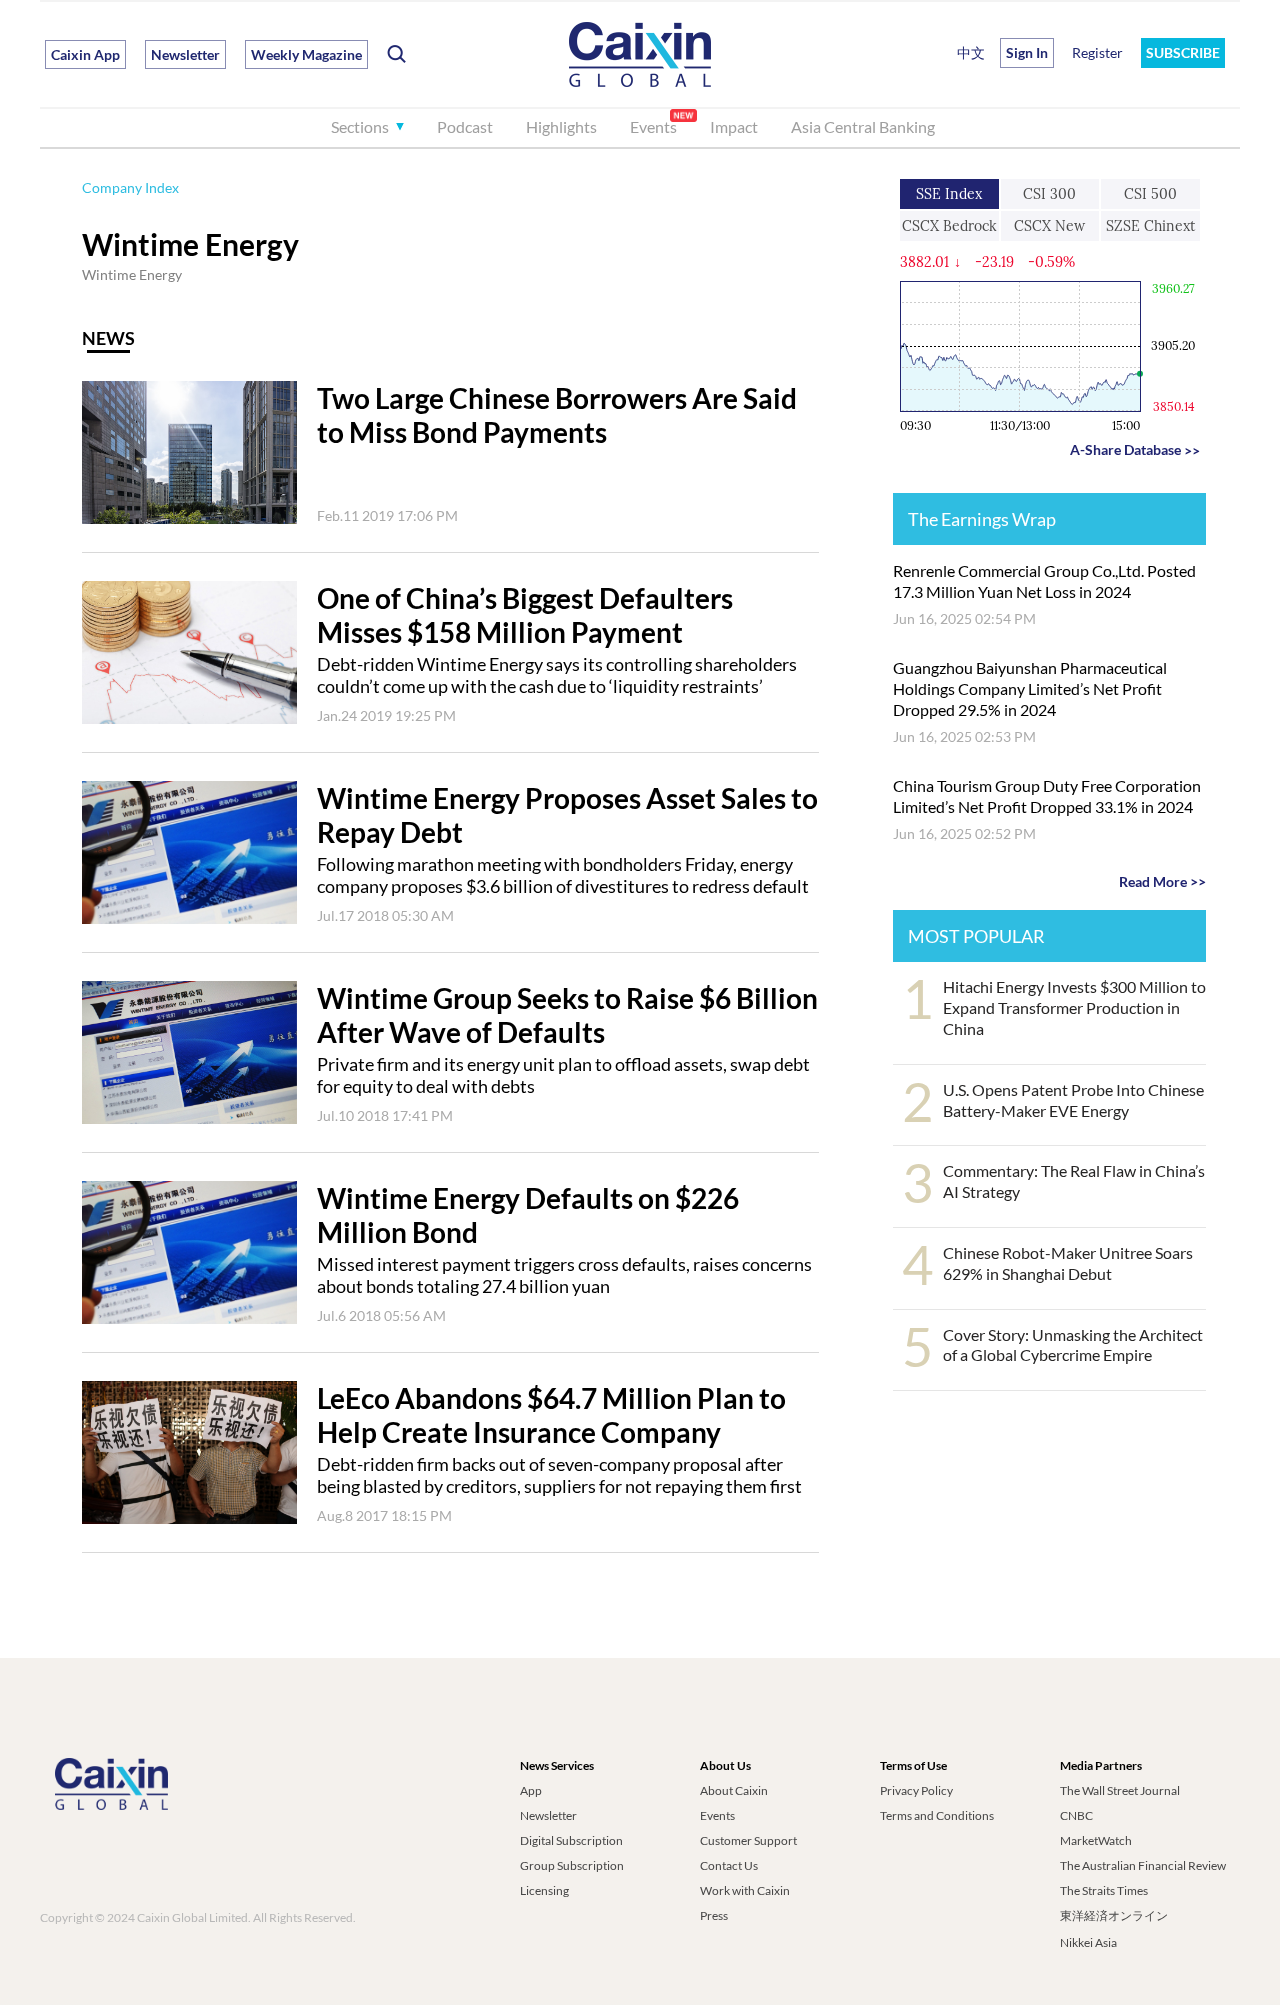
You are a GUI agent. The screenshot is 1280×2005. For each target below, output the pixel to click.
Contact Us (729, 1865)
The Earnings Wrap (982, 519)
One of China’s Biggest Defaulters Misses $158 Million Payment (525, 615)
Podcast (465, 126)
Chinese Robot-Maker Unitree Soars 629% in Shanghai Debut (1068, 1263)
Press (714, 1915)
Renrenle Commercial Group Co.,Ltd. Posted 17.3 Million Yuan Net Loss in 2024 (1044, 581)
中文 (971, 52)
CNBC (1076, 1815)
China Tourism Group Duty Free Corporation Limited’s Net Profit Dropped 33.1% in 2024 (1047, 796)
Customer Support (748, 1840)
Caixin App (85, 54)
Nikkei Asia (1088, 1942)
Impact (734, 126)
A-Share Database (1135, 449)
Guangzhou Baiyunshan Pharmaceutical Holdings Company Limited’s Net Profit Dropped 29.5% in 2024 (1030, 688)
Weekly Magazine (306, 54)
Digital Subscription (571, 1840)
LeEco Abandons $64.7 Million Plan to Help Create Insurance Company (551, 1415)
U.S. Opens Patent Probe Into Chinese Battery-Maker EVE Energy (1073, 1100)
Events (653, 126)
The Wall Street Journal (1120, 1790)
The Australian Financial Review (1143, 1865)
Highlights (561, 126)
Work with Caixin (745, 1890)
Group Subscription (572, 1865)
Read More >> (1162, 881)
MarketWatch (1096, 1840)
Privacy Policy (916, 1790)
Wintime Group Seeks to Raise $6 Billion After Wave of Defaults (567, 1015)
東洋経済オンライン (1115, 1915)
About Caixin (734, 1790)
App (531, 1790)
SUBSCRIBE (1183, 52)
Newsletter (185, 54)
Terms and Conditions (937, 1815)
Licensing (544, 1890)
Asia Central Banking (863, 126)
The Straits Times (1104, 1890)
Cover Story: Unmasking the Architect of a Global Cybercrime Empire (1073, 1345)
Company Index (130, 187)
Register (1097, 52)
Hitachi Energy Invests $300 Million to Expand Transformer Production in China (1074, 1007)
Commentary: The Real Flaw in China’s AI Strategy (1074, 1181)
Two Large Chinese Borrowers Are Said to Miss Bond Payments (557, 415)
